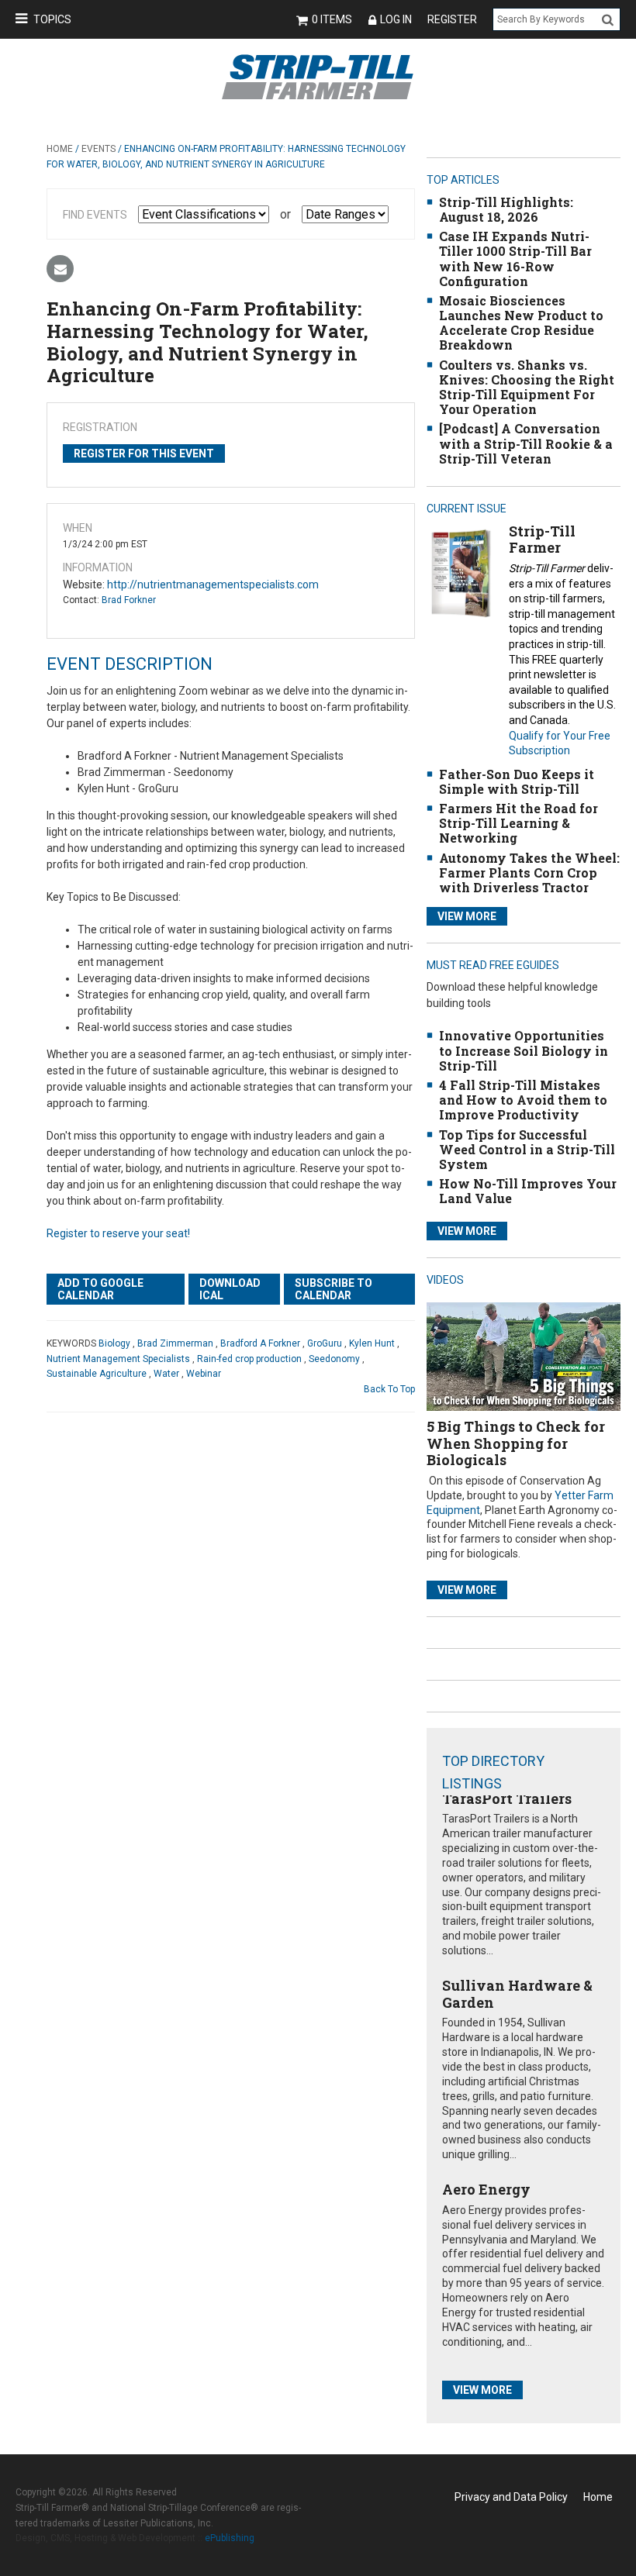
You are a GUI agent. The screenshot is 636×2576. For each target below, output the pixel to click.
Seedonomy (334, 1359)
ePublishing (230, 2538)
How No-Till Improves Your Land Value (528, 1191)
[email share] (60, 269)
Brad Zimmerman (175, 1343)
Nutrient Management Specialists (118, 1359)
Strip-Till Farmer (542, 540)
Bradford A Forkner (260, 1343)
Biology (114, 1343)
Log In (396, 19)
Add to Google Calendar (100, 1289)
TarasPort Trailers (507, 1798)
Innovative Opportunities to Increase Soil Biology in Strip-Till (524, 1050)
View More (467, 916)
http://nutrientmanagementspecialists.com (213, 585)
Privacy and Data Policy (511, 2497)
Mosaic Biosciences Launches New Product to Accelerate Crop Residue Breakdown (521, 323)
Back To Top (389, 1389)
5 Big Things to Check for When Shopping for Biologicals (516, 1443)
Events (99, 149)
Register (452, 19)
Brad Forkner (129, 600)
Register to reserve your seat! (118, 1233)
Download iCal (230, 1289)
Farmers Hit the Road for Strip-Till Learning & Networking (518, 823)
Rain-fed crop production (249, 1359)
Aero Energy (486, 2189)
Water (166, 1374)
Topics (52, 19)
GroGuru (325, 1343)
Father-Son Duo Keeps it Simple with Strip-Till (517, 781)
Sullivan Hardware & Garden (517, 1994)
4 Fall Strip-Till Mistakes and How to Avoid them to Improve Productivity (523, 1100)
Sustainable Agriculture (97, 1374)
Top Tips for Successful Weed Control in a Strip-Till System (527, 1149)
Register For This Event (144, 453)
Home (60, 149)
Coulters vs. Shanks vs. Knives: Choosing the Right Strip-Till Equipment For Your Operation (527, 387)
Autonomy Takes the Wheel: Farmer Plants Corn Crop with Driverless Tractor (529, 872)
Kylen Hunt (372, 1343)
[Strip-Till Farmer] (461, 572)
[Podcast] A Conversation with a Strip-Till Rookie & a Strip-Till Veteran (526, 443)
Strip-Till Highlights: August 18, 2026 (506, 209)
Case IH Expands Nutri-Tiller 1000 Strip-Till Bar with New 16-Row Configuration (515, 259)
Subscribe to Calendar (334, 1289)
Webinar (204, 1374)
